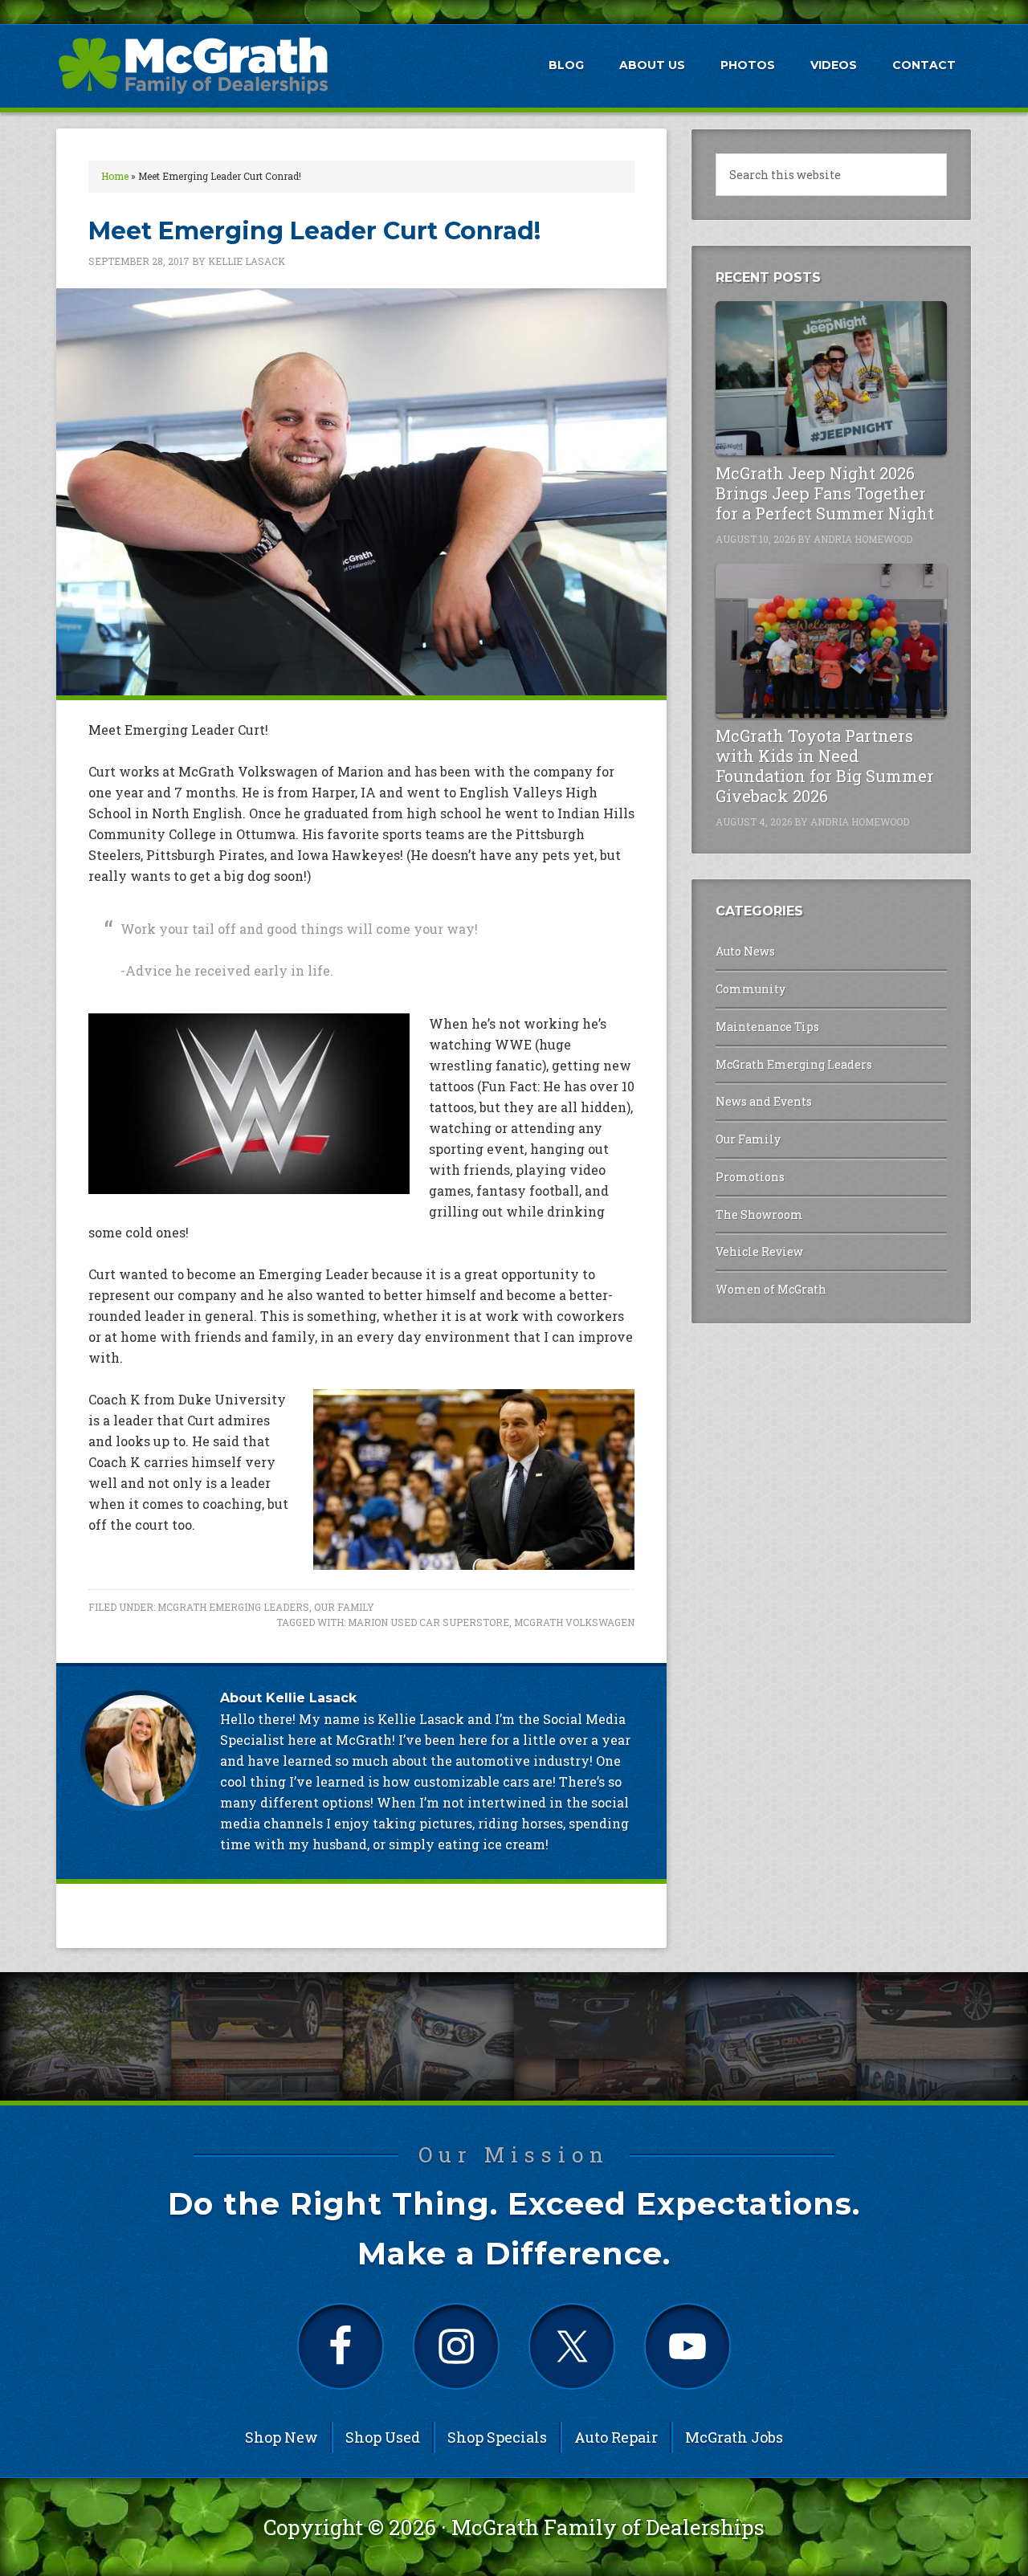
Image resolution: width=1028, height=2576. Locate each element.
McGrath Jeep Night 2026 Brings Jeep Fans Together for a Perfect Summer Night (825, 493)
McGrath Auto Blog (193, 65)
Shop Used (383, 2437)
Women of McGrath (771, 1289)
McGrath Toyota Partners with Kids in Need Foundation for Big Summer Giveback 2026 (825, 766)
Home (115, 176)
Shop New (281, 2437)
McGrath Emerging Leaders (233, 1607)
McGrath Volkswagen (574, 1622)
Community (751, 989)
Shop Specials (497, 2437)
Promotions (750, 1177)
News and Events (764, 1101)
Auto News (745, 951)
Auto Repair (616, 2437)
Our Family (344, 1607)
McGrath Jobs (734, 2437)
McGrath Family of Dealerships (608, 2527)
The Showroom (759, 1215)
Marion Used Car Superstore (428, 1622)
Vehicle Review (759, 1251)
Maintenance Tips (767, 1027)
